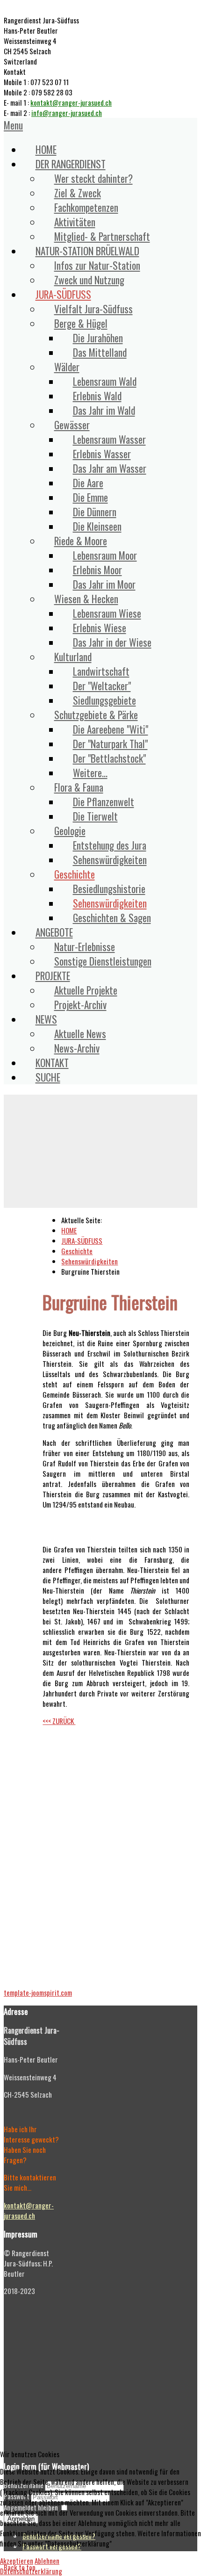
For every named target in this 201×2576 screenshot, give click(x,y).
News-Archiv (77, 1048)
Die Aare (88, 483)
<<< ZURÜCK (59, 1721)
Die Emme (90, 497)
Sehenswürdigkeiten (110, 860)
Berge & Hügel (81, 323)
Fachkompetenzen (86, 207)
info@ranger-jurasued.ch (67, 113)
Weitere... (90, 773)
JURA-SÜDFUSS (63, 294)
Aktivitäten (75, 222)
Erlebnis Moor (97, 570)
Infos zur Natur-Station (97, 265)
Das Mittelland (100, 352)
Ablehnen (47, 2561)
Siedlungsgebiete (104, 700)
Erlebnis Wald (97, 396)
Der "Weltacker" (102, 686)
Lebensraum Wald (105, 381)
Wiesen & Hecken (86, 599)
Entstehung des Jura (110, 845)
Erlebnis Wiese (100, 628)
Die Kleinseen (97, 526)
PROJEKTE (53, 976)
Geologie (70, 831)
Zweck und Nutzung (89, 280)
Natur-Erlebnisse (85, 947)
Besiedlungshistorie (109, 889)
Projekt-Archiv (80, 1005)
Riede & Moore (81, 541)
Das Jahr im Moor (104, 584)
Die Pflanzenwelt (104, 802)
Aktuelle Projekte (86, 990)
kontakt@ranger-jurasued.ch (71, 102)
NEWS (46, 1019)
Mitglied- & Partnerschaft (102, 236)
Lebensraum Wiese (107, 613)
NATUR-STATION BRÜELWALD (87, 251)
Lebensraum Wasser (109, 439)
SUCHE (48, 1077)
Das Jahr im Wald (104, 410)
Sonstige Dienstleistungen (103, 961)
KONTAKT (52, 1063)
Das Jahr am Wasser (110, 468)
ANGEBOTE (54, 932)
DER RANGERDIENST (71, 164)
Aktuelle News (80, 1034)
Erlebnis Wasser (102, 454)
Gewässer (72, 425)
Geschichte (75, 874)
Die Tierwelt (95, 816)
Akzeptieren (17, 2561)
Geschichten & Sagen (112, 918)
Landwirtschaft (101, 671)
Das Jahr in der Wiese (112, 642)
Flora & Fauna (79, 787)
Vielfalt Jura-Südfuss (93, 309)
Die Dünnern (95, 512)
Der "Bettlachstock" (109, 758)
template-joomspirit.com (38, 1992)
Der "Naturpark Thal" (110, 744)
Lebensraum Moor (105, 555)
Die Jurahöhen (98, 338)
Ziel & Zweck (78, 193)
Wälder (67, 367)
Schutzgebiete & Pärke (96, 715)
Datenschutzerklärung (31, 2571)
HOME (46, 149)
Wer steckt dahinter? (93, 178)
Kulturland (73, 657)
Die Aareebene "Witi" (111, 729)
